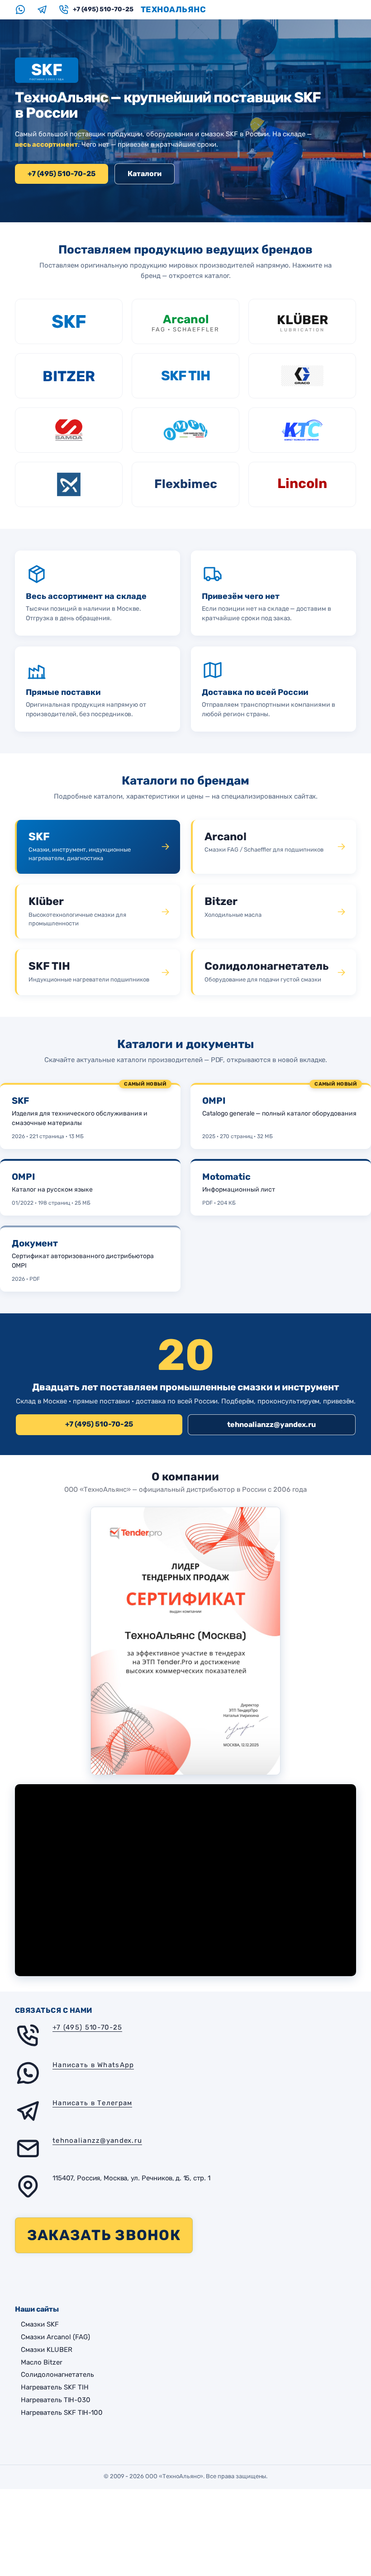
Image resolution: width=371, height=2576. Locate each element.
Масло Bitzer (42, 2362)
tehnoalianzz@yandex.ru (271, 1424)
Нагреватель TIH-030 (56, 2400)
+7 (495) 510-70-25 (62, 174)
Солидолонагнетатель (57, 2375)
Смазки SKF (40, 2324)
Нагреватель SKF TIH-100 (62, 2413)
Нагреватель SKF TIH (55, 2387)
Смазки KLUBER (47, 2350)
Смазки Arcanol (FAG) (55, 2337)
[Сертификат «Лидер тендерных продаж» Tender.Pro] (185, 1641)
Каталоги (145, 174)
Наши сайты (37, 2309)
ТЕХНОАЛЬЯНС (174, 10)
